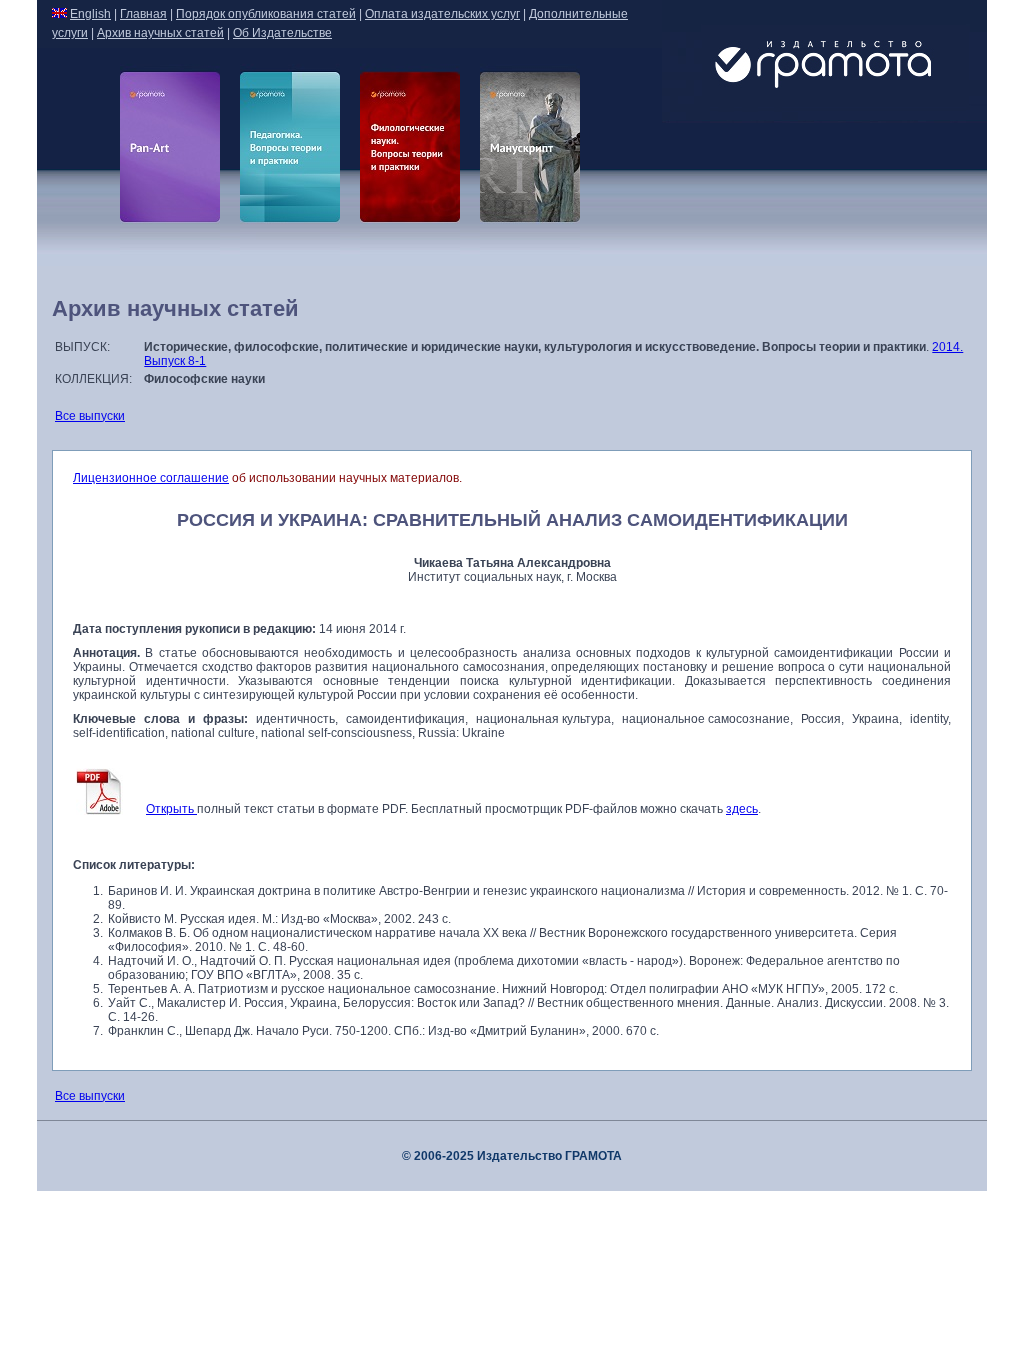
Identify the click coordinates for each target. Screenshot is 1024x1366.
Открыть (171, 809)
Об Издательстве (282, 33)
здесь (742, 809)
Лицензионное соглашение (151, 478)
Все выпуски (90, 416)
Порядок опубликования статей (266, 14)
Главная (143, 14)
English (90, 14)
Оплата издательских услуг (442, 14)
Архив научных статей (160, 33)
